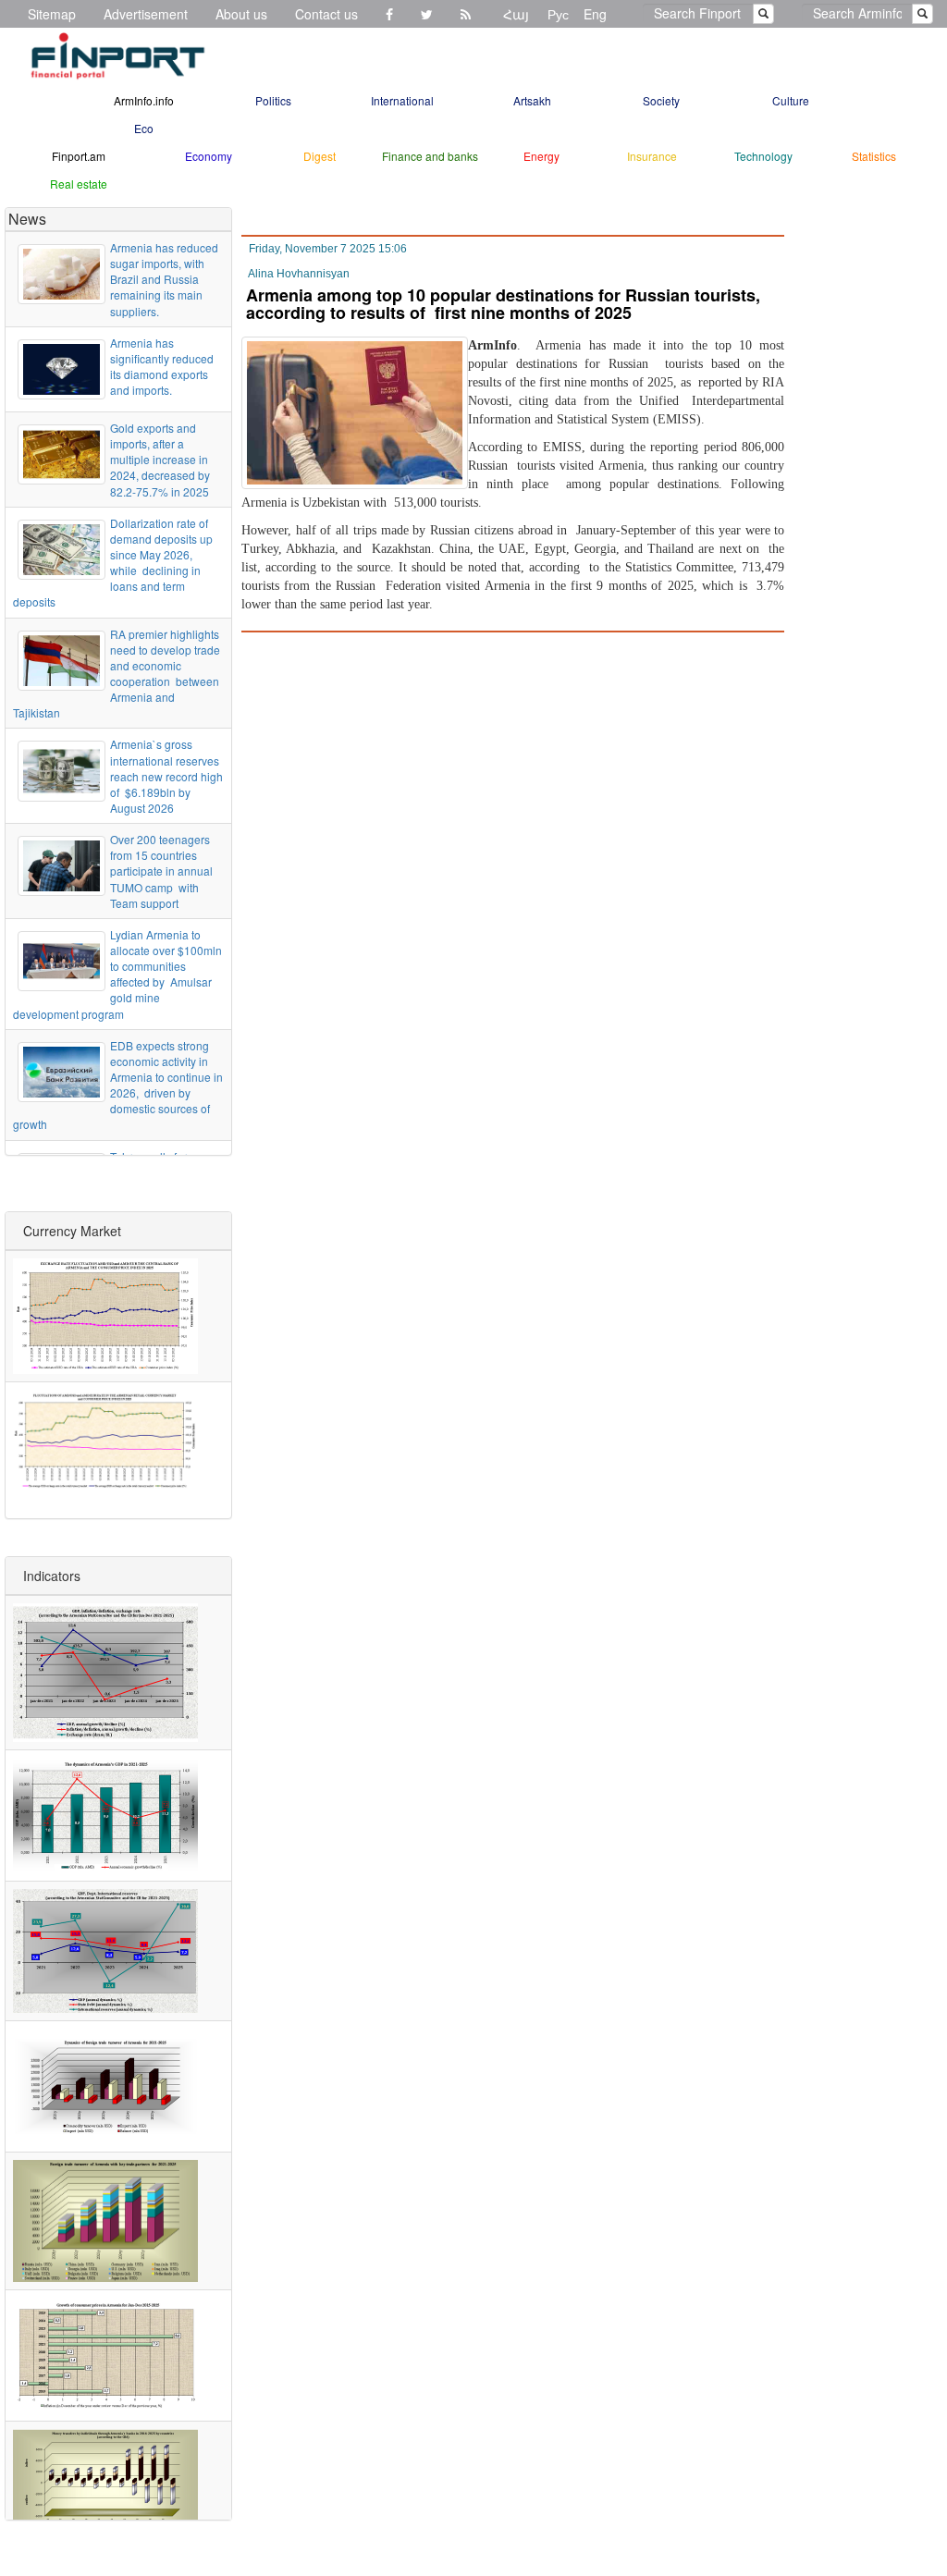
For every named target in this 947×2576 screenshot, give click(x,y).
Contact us (326, 14)
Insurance (652, 156)
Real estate (79, 184)
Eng (595, 14)
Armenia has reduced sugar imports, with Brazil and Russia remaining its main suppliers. (164, 279)
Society (661, 100)
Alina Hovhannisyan (299, 274)
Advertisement (146, 14)
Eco (144, 128)
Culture (791, 100)
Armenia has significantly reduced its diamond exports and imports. (162, 366)
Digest (320, 156)
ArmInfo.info (144, 100)
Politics (273, 100)
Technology (763, 156)
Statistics (874, 156)
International (402, 100)
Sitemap (52, 14)
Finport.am (79, 156)
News (27, 219)
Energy (541, 156)
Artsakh (532, 100)
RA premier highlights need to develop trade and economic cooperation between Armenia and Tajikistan (117, 674)
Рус (558, 14)
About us (241, 14)
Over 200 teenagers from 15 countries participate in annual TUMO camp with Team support (161, 871)
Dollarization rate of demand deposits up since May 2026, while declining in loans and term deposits (113, 563)
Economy (209, 156)
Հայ (516, 14)
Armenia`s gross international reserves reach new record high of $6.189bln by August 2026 (166, 776)
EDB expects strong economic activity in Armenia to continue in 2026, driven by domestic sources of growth (118, 1085)
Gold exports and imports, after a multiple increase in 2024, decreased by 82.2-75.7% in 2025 (160, 460)
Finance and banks (430, 156)
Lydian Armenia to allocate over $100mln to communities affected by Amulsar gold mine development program (117, 974)
